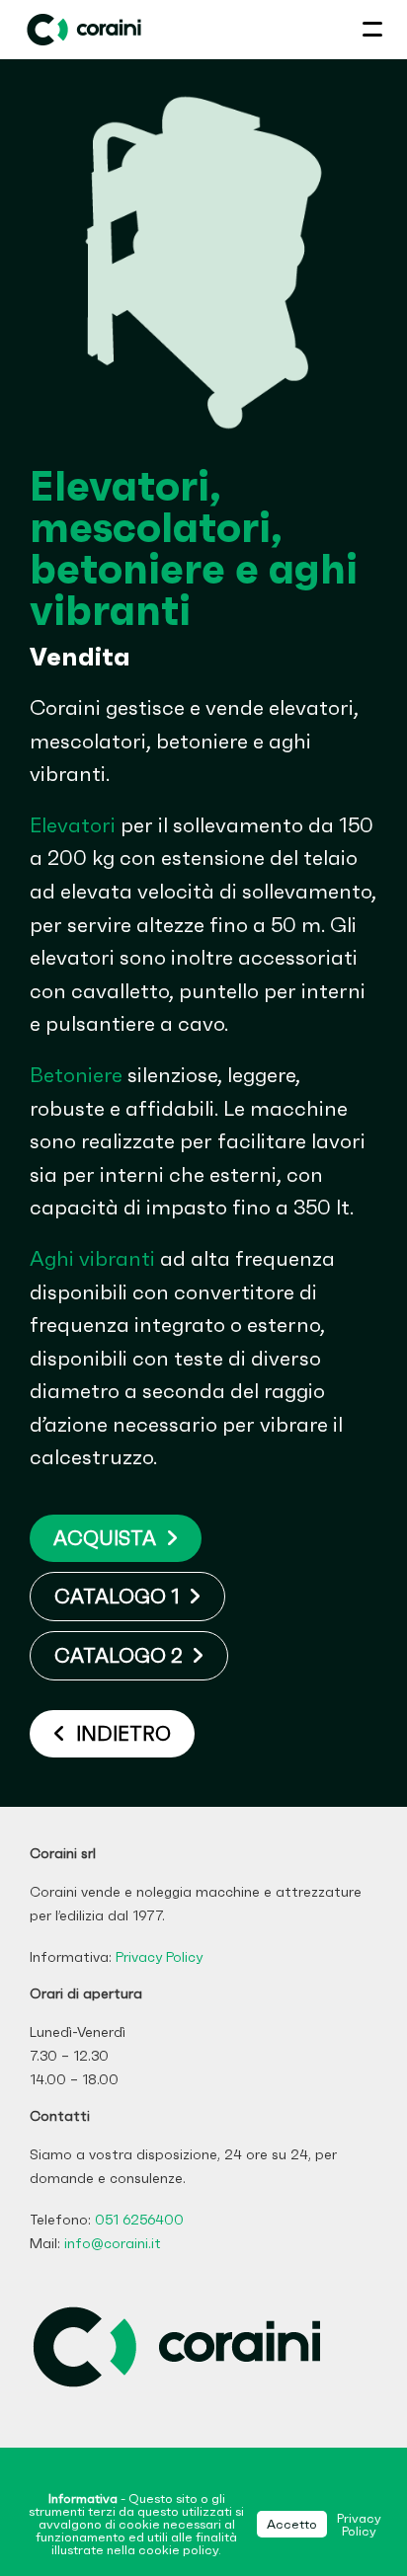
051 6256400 (139, 2220)
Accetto (292, 2524)
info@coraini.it (113, 2243)
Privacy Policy (159, 1957)
